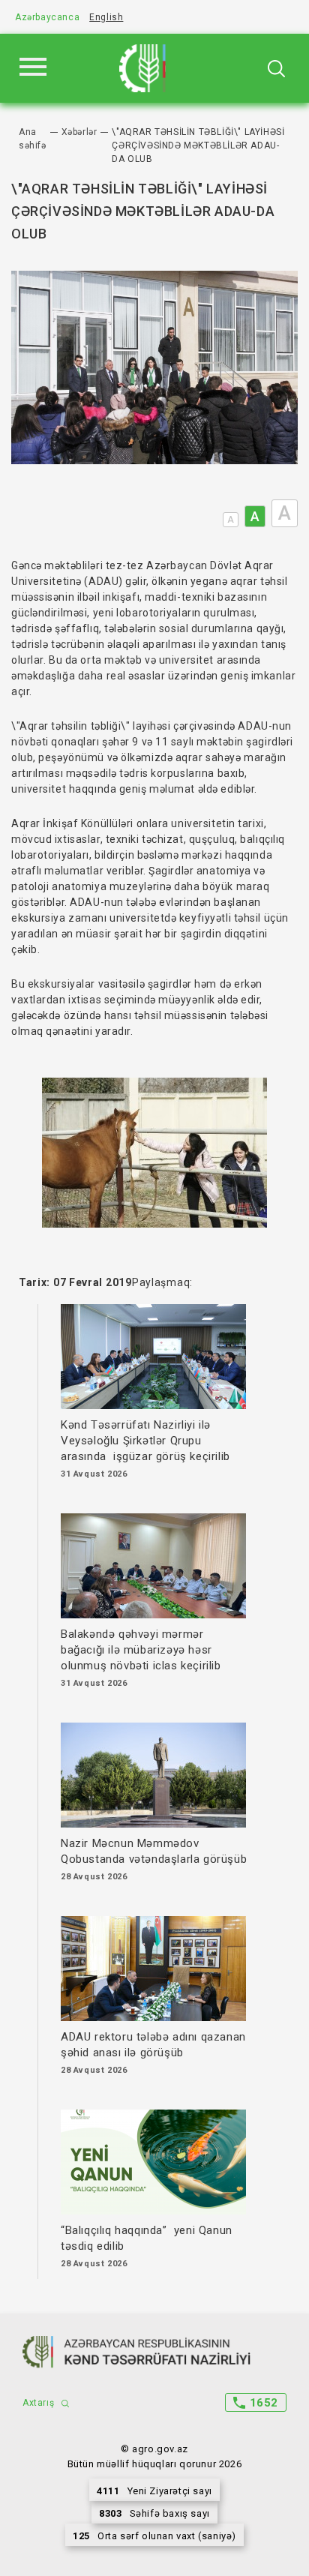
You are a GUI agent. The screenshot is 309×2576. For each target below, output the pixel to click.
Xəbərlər (79, 132)
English (106, 17)
